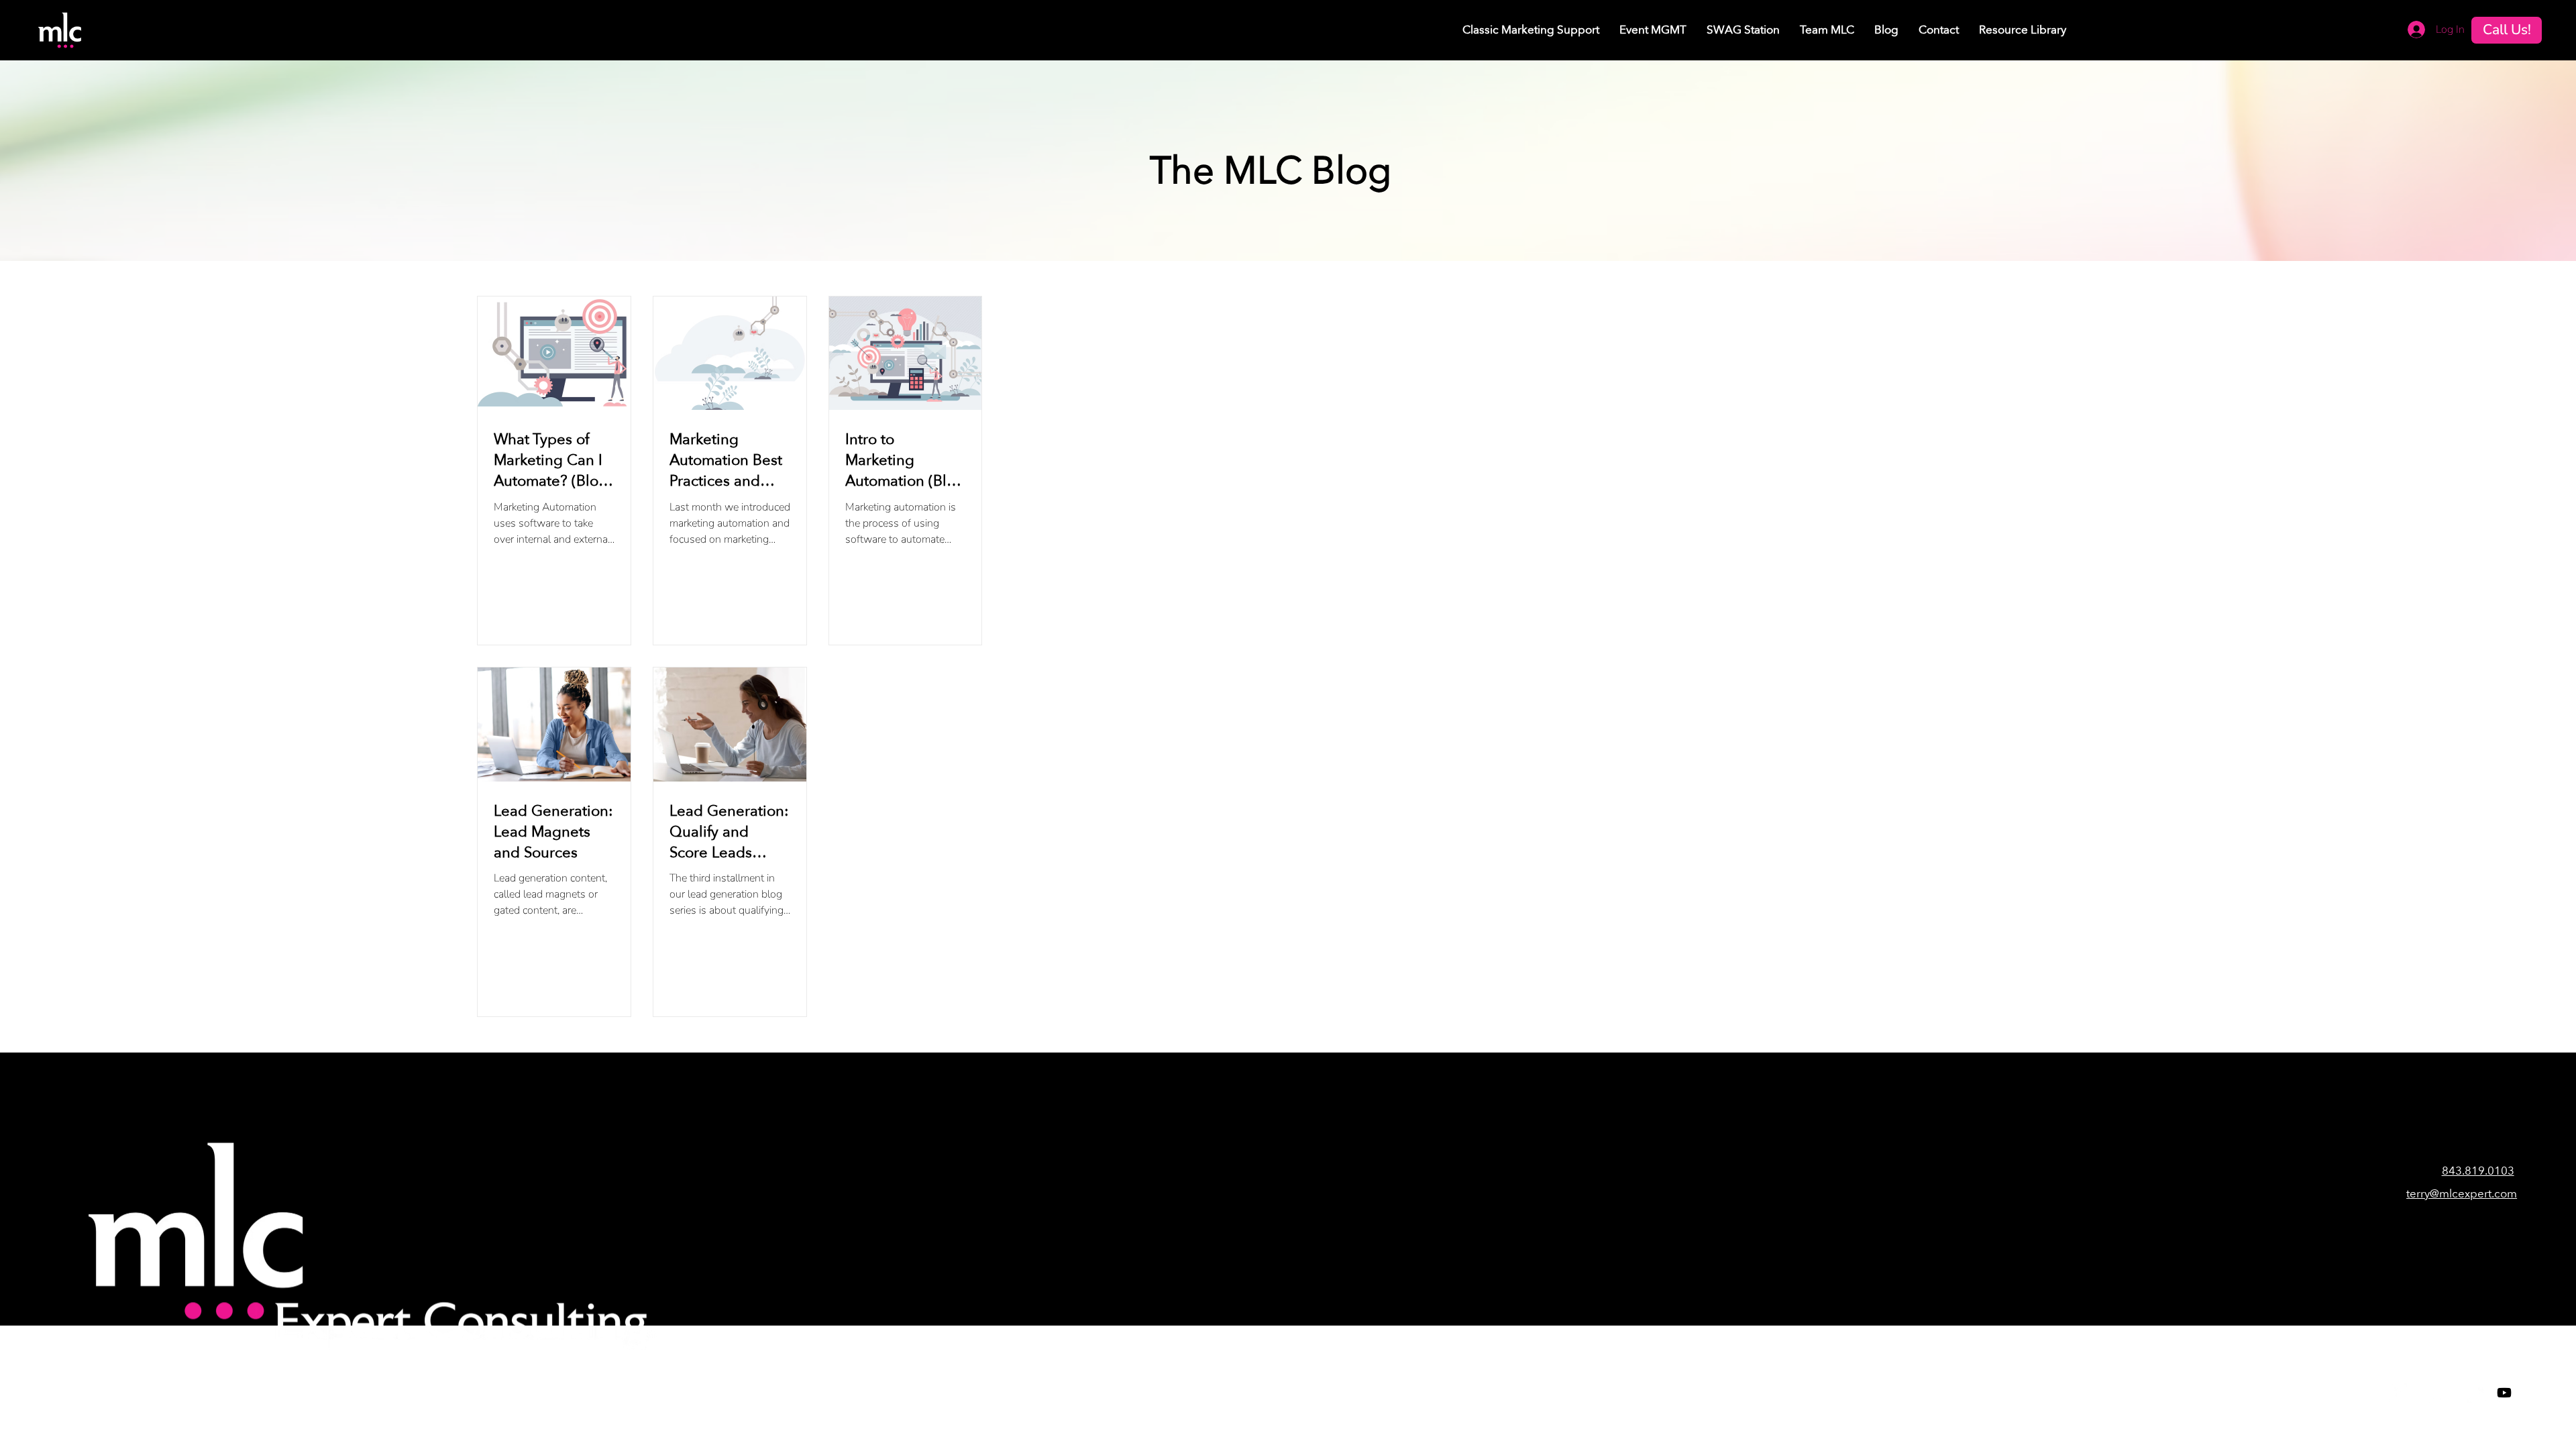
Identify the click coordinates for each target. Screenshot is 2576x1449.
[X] (2424, 1393)
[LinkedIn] (2477, 1393)
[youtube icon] (2504, 1393)
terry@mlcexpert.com (2462, 1194)
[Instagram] (2451, 1393)
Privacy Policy (1001, 1399)
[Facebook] (2397, 1393)
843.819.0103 (2478, 1171)
